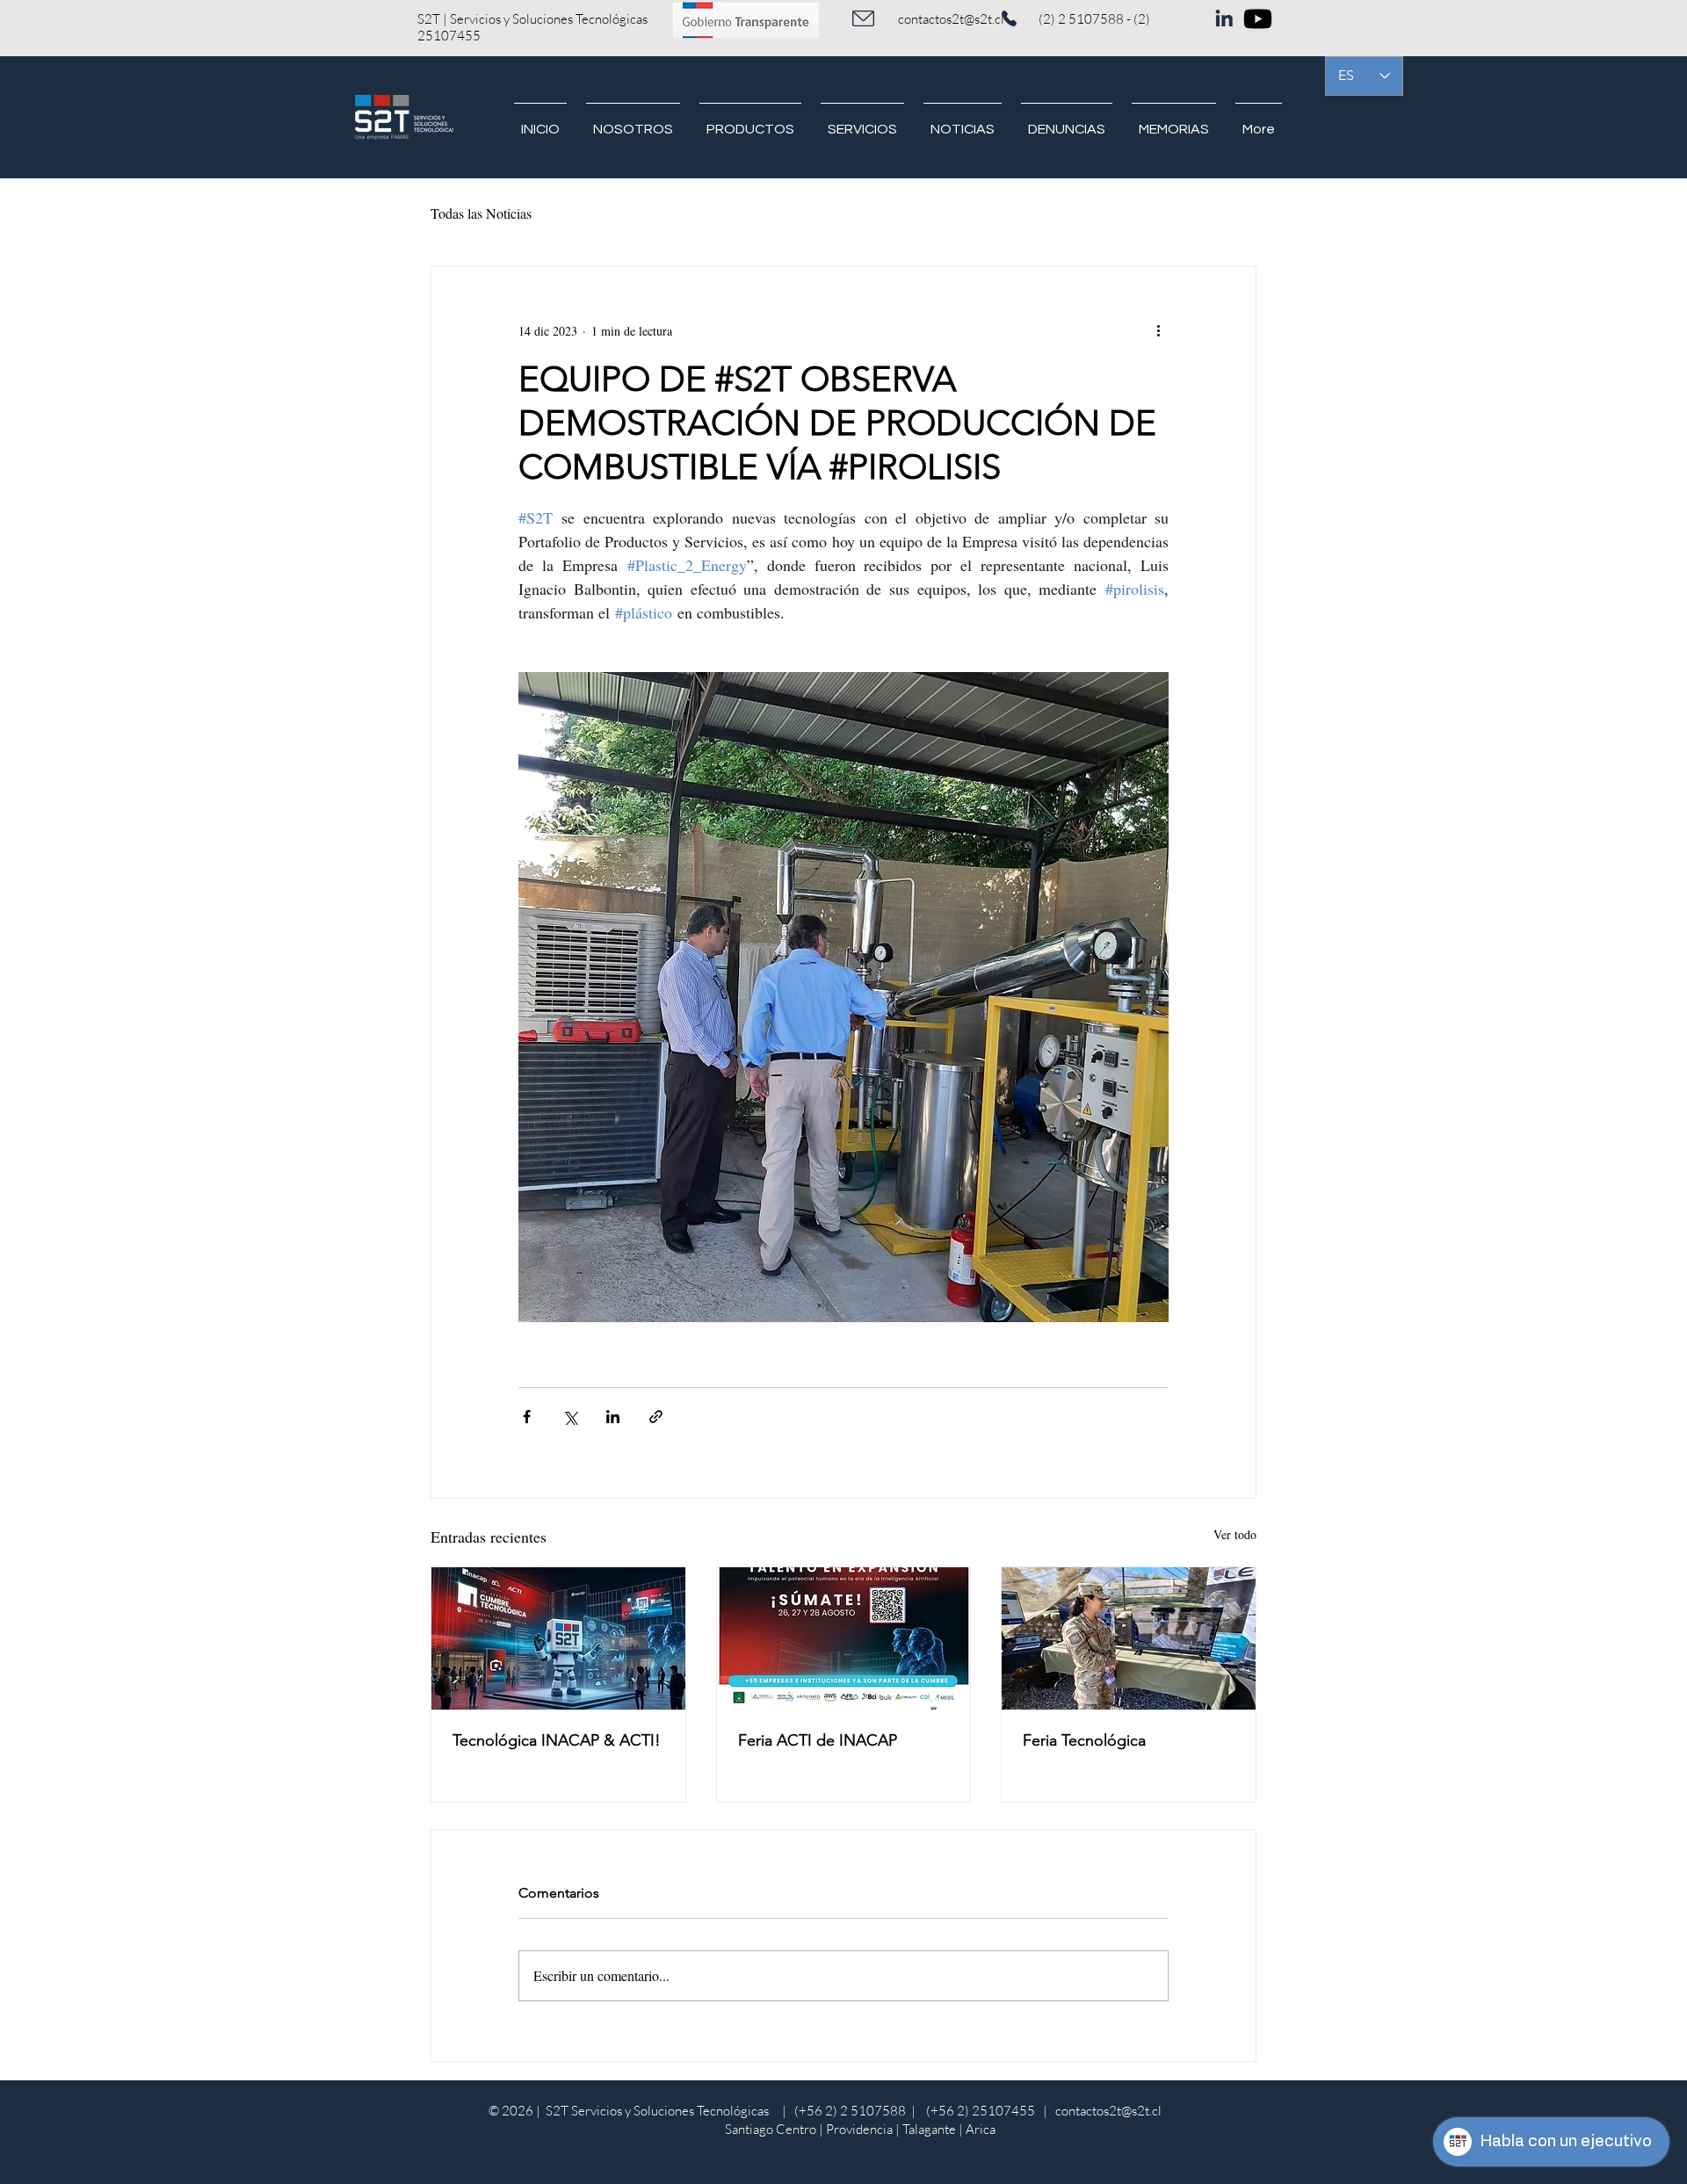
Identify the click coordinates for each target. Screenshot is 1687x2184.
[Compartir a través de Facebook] (527, 1417)
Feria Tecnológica (1084, 1740)
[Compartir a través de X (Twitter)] (570, 1417)
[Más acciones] (1158, 330)
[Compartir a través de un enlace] (656, 1417)
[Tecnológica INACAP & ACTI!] (558, 1638)
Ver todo (1235, 1534)
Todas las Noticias (481, 213)
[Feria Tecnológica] (1129, 1638)
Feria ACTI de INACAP (820, 1740)
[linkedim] (1224, 14)
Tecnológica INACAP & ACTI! (557, 1740)
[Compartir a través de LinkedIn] (613, 1417)
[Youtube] (1258, 19)
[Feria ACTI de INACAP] (844, 1638)
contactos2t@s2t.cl (951, 19)
